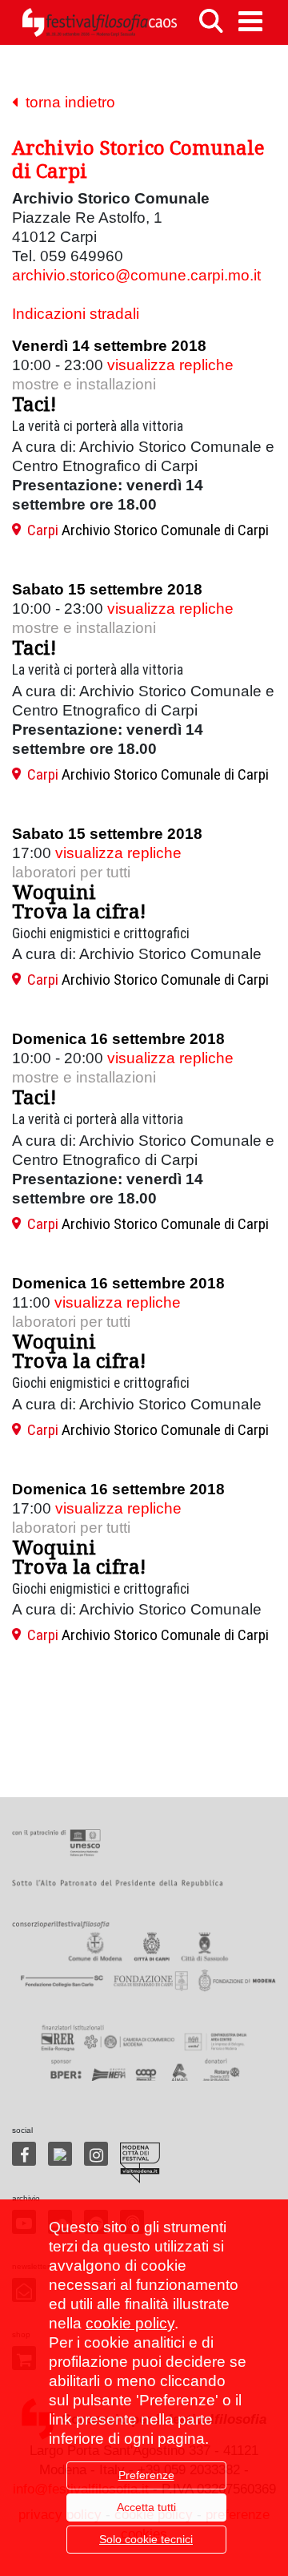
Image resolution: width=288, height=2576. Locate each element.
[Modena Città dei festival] (140, 2163)
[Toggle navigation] (250, 21)
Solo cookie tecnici (146, 2539)
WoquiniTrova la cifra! (79, 901)
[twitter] (60, 2154)
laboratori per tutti (71, 872)
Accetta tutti (146, 2507)
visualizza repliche (170, 365)
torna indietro (66, 102)
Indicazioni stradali (76, 314)
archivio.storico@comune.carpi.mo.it (136, 275)
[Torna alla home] (99, 22)
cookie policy (130, 2323)
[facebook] (24, 2154)
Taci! (34, 403)
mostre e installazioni (84, 384)
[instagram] (96, 2154)
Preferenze (146, 2475)
